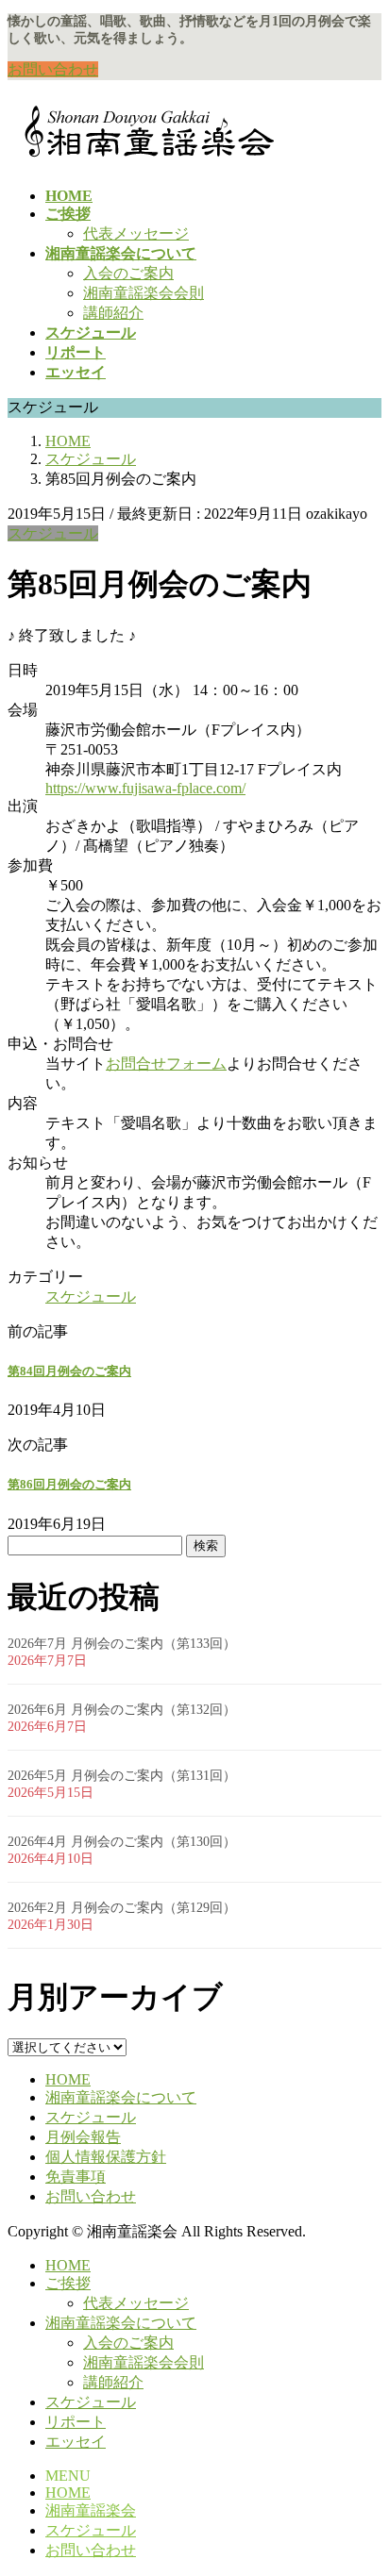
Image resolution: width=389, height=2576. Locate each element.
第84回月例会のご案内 (69, 1371)
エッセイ (76, 2442)
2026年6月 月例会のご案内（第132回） (122, 1710)
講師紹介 (113, 313)
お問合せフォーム (166, 1064)
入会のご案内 (128, 273)
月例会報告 (83, 2137)
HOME (68, 2079)
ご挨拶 (68, 2283)
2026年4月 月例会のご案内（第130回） (122, 1842)
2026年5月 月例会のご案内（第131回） (122, 1776)
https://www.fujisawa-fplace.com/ (145, 788)
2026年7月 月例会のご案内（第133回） (122, 1644)
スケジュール (53, 533)
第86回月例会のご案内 (69, 1484)
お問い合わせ (53, 69)
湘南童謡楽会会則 (144, 293)
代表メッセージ (136, 233)
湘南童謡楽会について (121, 2097)
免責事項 (76, 2177)
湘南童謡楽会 (91, 2510)
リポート (76, 2422)
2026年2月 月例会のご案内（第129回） (122, 1908)
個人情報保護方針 (106, 2157)
